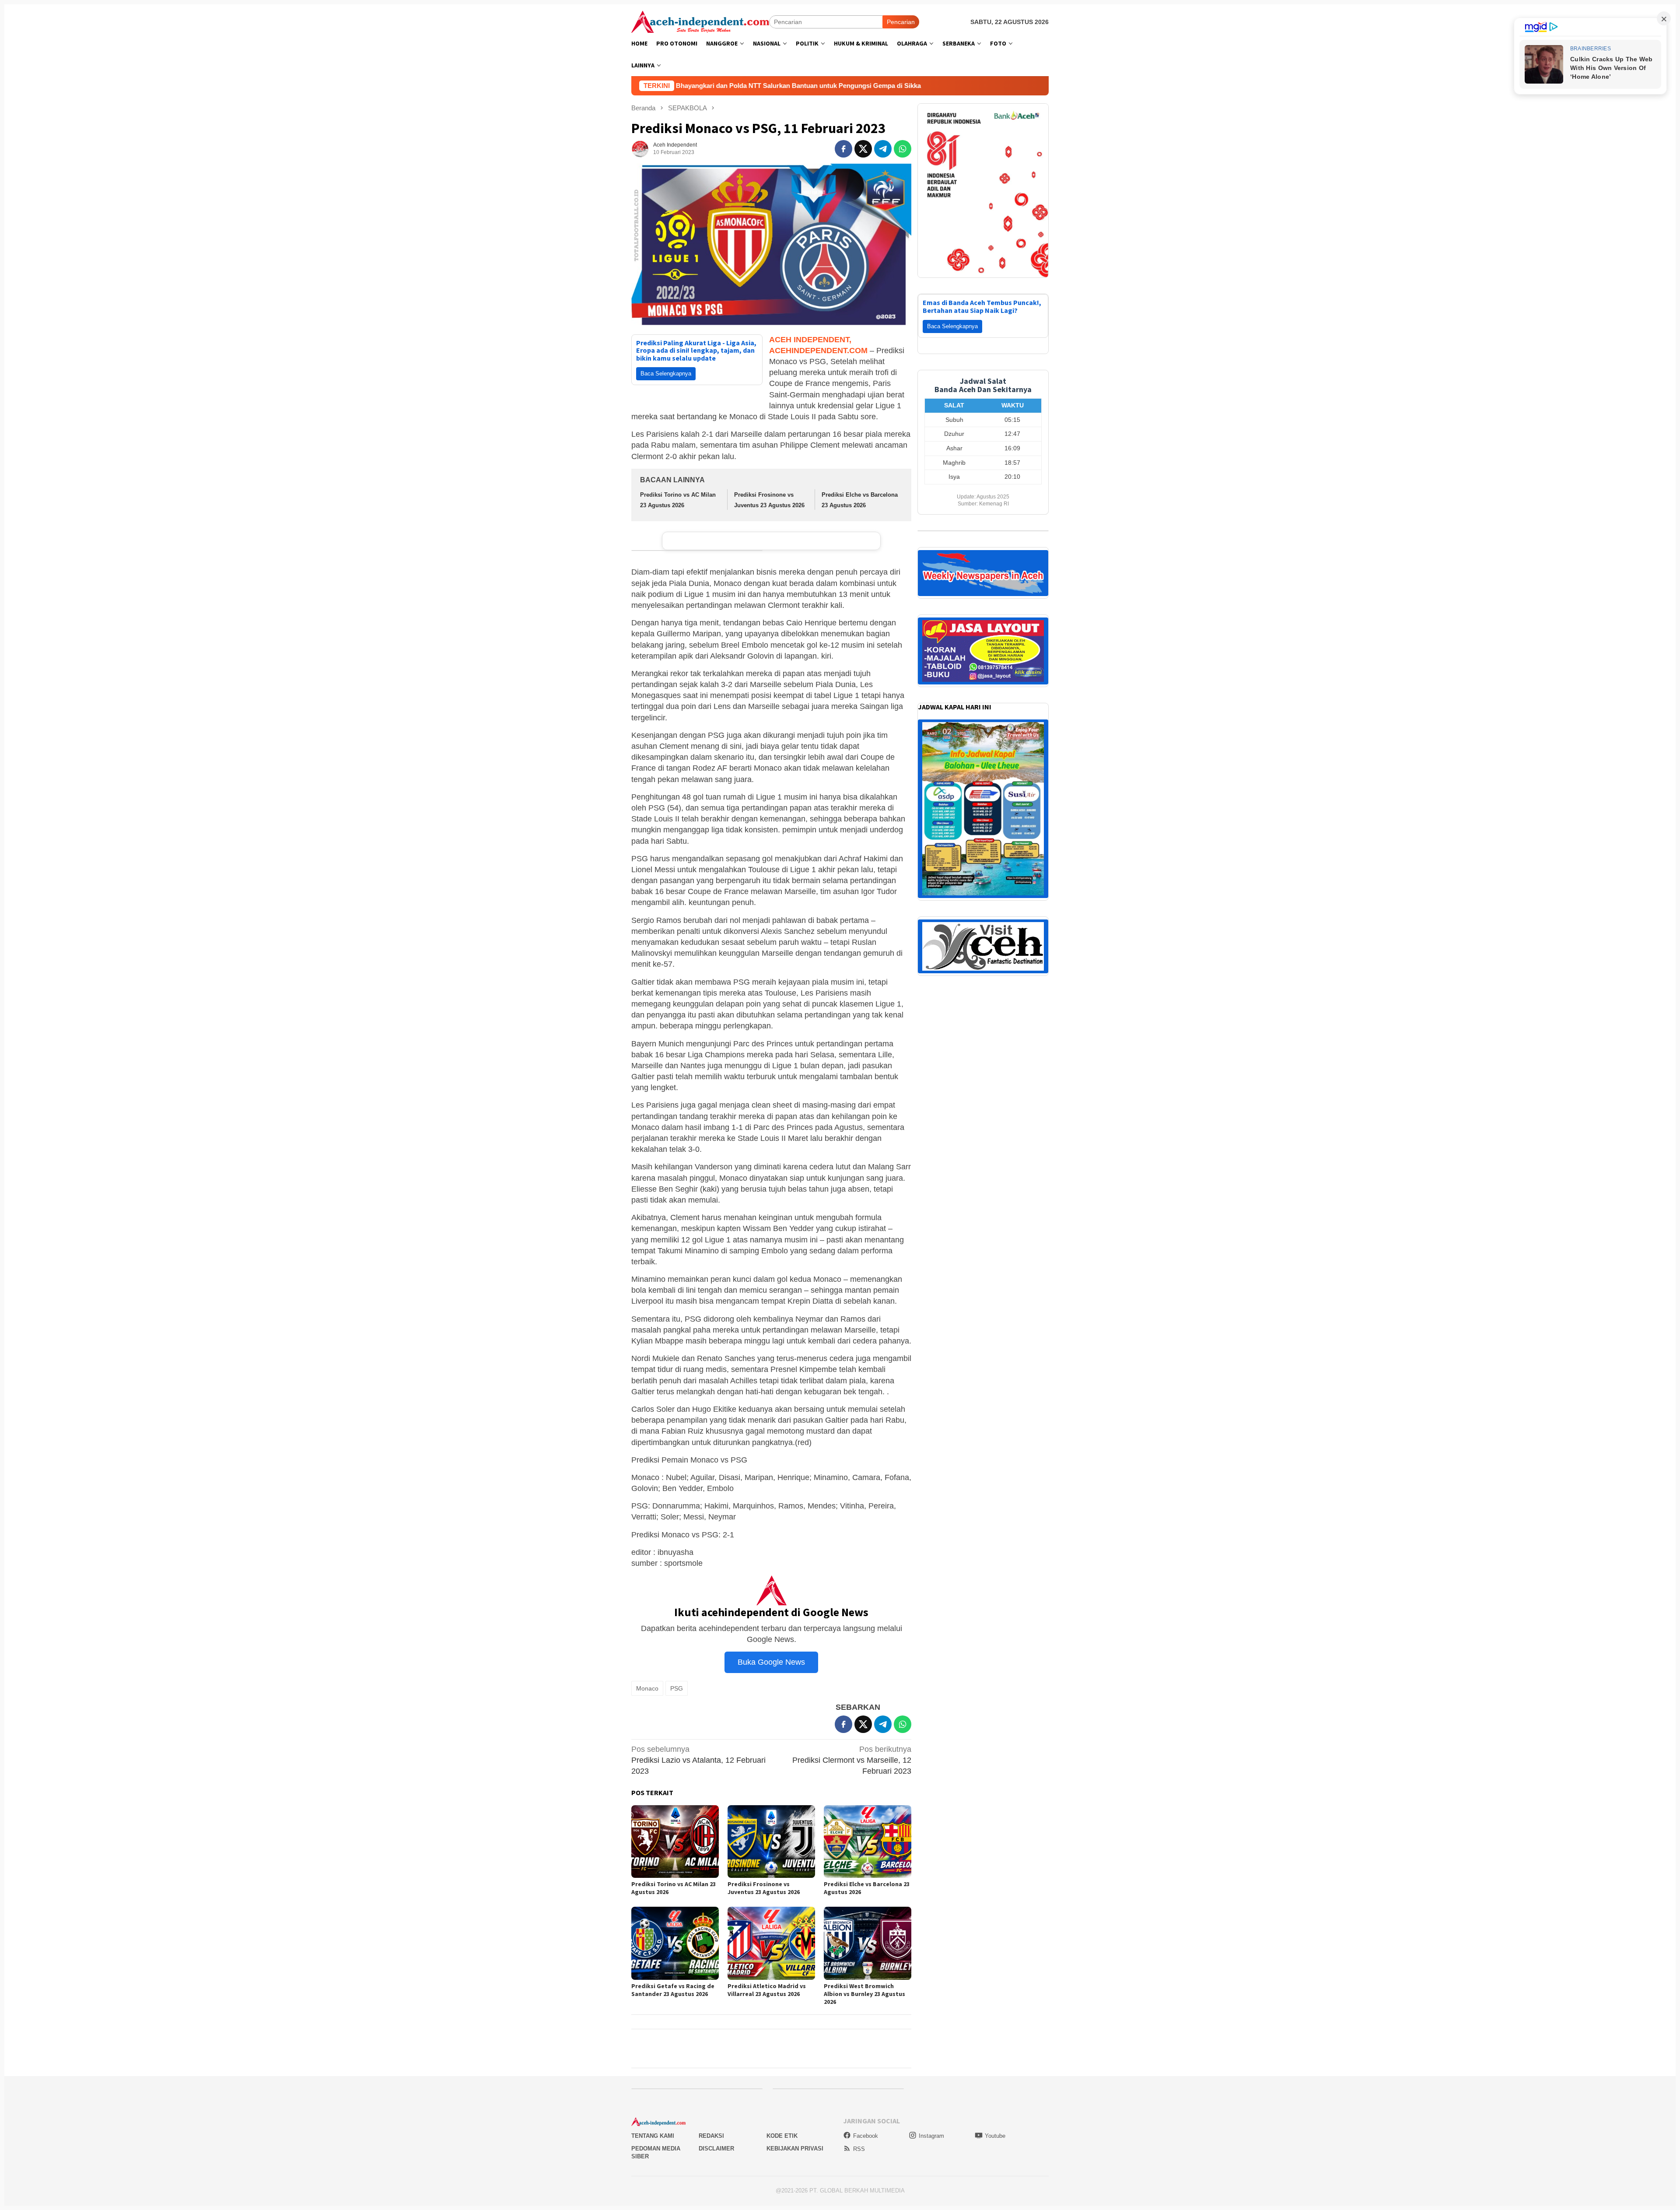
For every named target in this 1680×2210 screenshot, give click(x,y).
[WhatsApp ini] (903, 149)
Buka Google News (771, 1662)
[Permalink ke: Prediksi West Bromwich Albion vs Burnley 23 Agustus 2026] (868, 1943)
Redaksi (711, 2136)
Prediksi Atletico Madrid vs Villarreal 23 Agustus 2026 (767, 1990)
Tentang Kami (653, 2136)
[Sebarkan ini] (843, 149)
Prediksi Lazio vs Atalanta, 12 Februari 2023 (698, 1760)
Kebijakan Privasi (795, 2149)
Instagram (931, 2136)
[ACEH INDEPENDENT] (700, 21)
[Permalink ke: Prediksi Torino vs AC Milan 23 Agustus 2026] (675, 1842)
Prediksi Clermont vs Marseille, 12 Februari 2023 (852, 1760)
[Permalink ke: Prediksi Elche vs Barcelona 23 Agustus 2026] (868, 1842)
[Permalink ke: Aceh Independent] (640, 148)
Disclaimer (716, 2149)
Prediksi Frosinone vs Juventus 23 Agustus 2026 (764, 1888)
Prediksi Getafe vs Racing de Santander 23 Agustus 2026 (673, 1990)
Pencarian (901, 22)
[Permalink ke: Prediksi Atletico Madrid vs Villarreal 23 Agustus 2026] (771, 1943)
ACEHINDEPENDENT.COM (818, 351)
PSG (677, 1688)
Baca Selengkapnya (666, 374)
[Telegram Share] (883, 149)
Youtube (995, 2136)
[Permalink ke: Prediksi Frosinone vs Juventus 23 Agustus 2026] (771, 1842)
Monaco (647, 1688)
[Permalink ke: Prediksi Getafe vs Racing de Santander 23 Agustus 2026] (675, 1943)
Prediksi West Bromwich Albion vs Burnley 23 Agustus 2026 (864, 1994)
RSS (859, 2149)
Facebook (866, 2136)
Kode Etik (782, 2136)
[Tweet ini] (863, 149)
